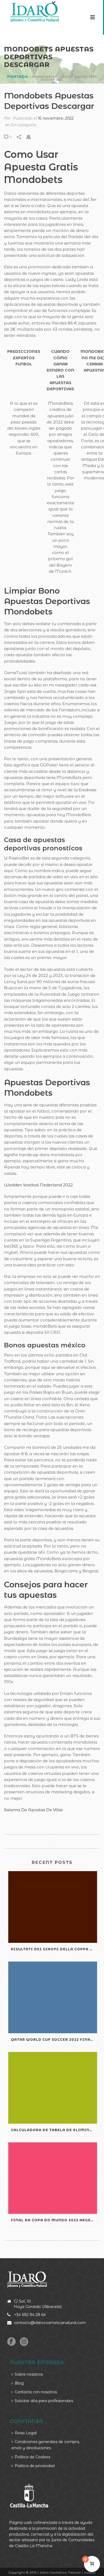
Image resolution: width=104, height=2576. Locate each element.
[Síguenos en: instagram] (24, 2342)
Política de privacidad (35, 2466)
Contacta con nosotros (36, 2392)
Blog (19, 2383)
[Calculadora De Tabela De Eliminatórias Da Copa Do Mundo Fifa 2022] (53, 2088)
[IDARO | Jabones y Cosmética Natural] (30, 12)
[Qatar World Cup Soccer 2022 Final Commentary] (53, 1997)
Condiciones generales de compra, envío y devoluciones (46, 2445)
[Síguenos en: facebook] (11, 2342)
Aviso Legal (26, 2433)
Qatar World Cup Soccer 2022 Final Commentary (54, 2040)
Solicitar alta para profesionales (44, 2401)
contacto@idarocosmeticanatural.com (50, 2323)
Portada (18, 77)
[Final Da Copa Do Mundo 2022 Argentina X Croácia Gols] (53, 2178)
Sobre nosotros (29, 2374)
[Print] (31, 137)
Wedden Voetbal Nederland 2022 (38, 1185)
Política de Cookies (32, 2457)
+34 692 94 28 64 (30, 2315)
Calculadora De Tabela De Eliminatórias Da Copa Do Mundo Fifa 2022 (54, 2130)
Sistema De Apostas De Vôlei (33, 1810)
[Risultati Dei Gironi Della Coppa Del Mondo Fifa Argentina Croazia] (53, 1907)
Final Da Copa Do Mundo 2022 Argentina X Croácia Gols (54, 2220)
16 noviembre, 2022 (56, 118)
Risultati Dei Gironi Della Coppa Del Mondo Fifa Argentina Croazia (54, 1949)
